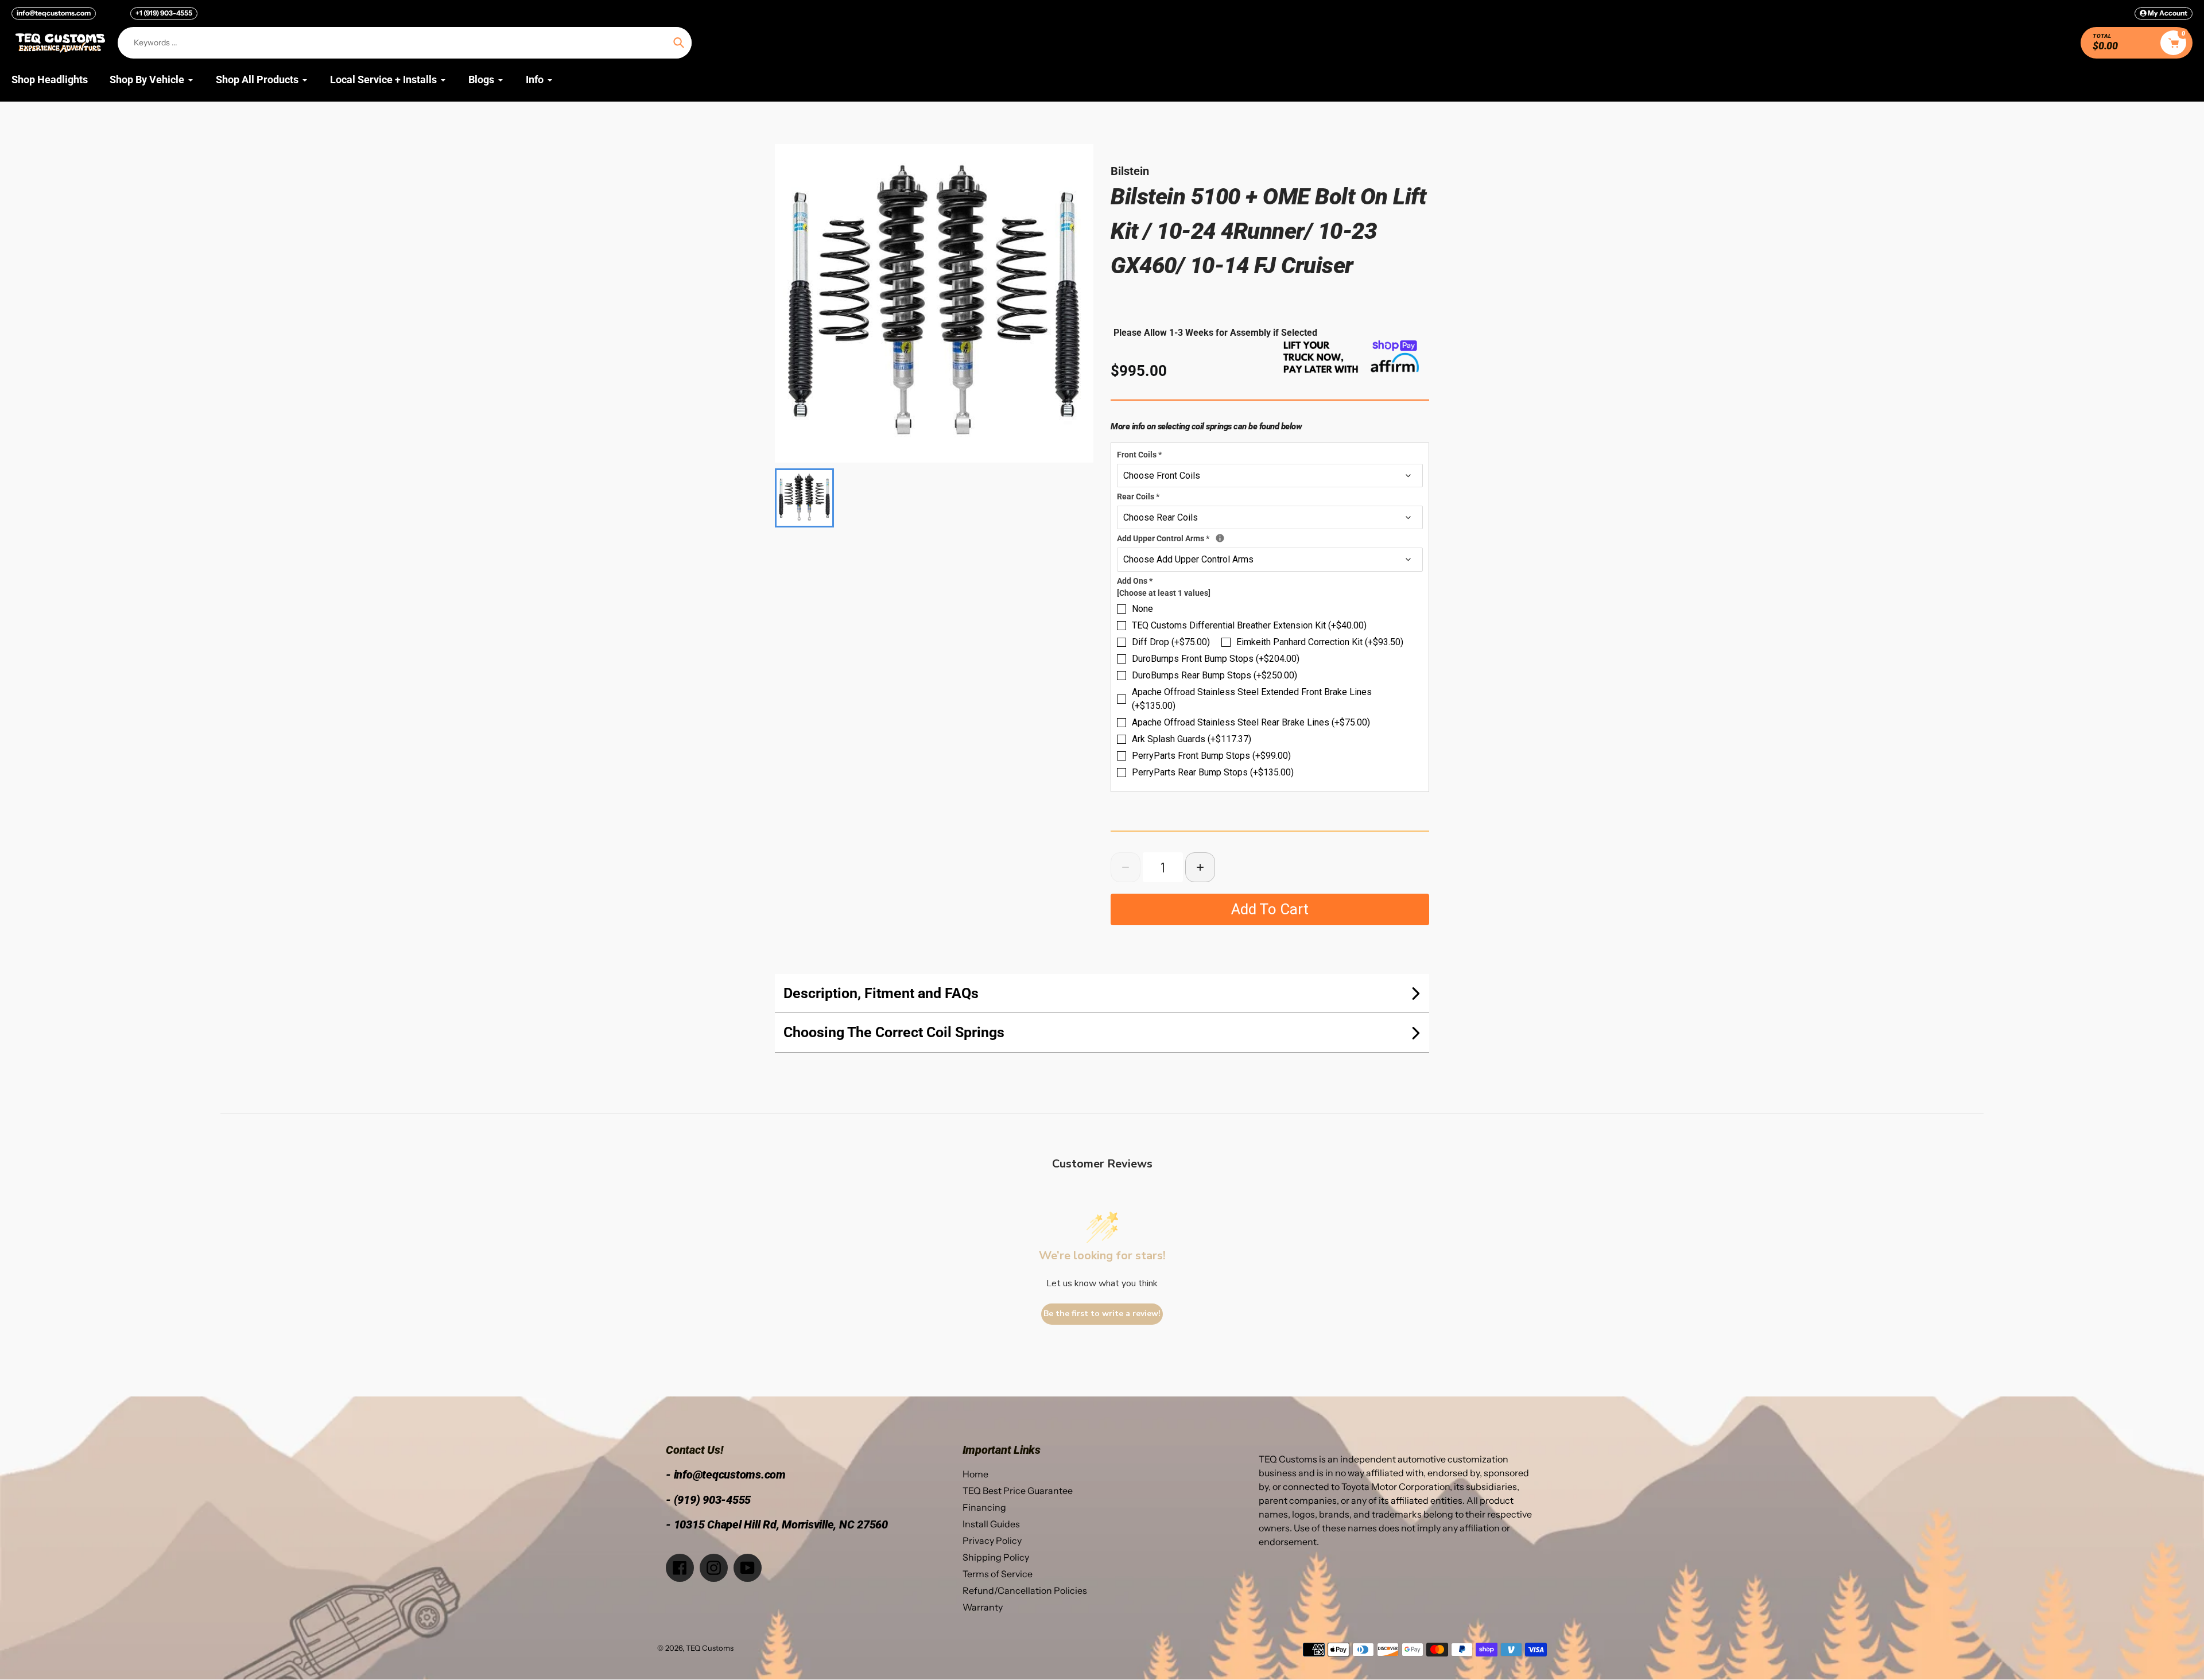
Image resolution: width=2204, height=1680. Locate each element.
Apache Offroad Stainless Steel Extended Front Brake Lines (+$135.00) (1252, 699)
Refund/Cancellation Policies (1025, 1590)
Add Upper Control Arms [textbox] (1233, 538)
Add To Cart (1270, 909)
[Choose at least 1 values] (1164, 593)
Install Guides (991, 1524)
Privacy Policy (992, 1541)
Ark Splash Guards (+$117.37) (1192, 739)
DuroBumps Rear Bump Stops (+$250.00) (1214, 675)
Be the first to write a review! (1102, 1314)
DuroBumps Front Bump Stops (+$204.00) (1216, 659)
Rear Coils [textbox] (1138, 496)
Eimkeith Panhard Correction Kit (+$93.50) (1320, 642)
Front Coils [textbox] (1139, 455)
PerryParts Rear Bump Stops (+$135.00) (1213, 772)
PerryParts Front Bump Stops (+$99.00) (1211, 756)
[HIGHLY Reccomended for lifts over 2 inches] (1220, 538)
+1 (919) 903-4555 (164, 13)
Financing (984, 1507)
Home (975, 1474)
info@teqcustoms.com (54, 13)
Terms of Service (998, 1574)
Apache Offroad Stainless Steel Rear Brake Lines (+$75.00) (1251, 722)
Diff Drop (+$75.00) (1171, 642)
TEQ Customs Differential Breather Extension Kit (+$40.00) (1249, 625)
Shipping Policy (996, 1557)
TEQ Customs (710, 1648)
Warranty (983, 1607)
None (1142, 609)
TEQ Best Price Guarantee (1018, 1491)
